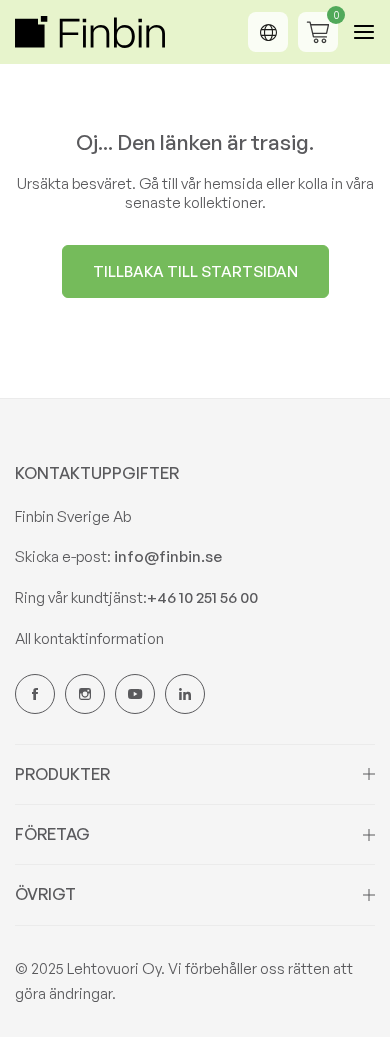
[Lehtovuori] (90, 32)
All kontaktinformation (89, 638)
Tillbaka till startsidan (195, 271)
